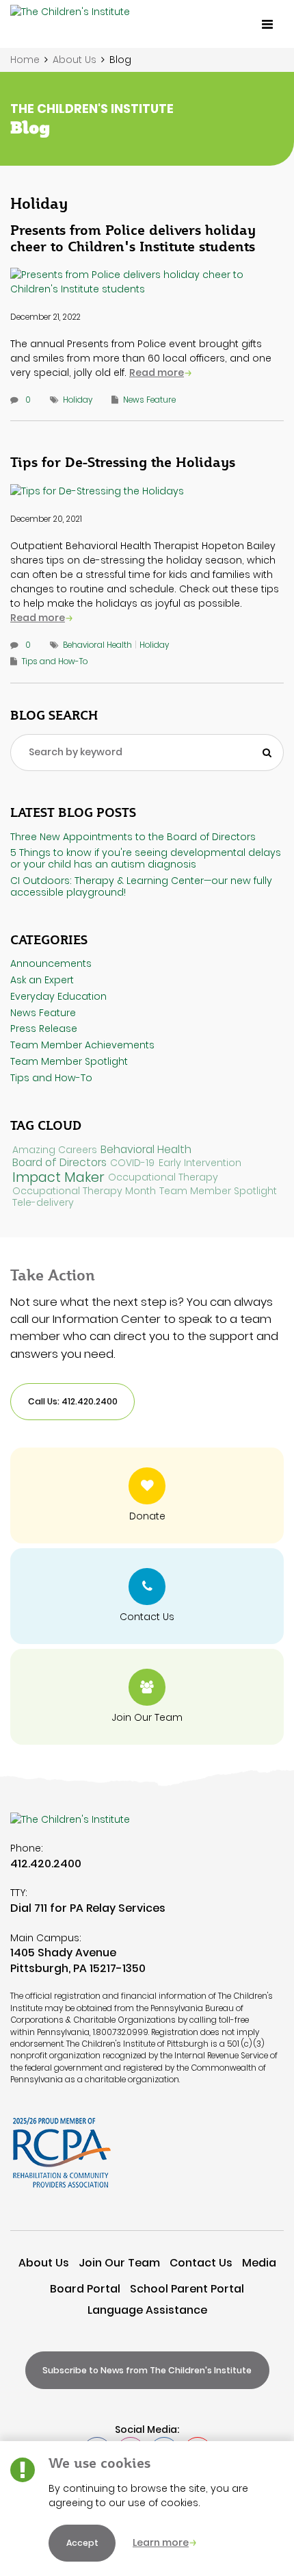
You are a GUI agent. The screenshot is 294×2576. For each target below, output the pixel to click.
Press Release (44, 1028)
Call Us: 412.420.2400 (73, 1401)
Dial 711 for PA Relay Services (88, 1908)
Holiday (78, 400)
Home (25, 60)
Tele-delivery (43, 1203)
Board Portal (85, 2289)
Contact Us (201, 2263)
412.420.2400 (46, 1864)
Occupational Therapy (163, 1177)
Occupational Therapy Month (84, 1191)
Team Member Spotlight (69, 1061)
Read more (157, 372)
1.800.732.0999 (121, 2032)
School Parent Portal (187, 2289)
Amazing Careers (55, 1150)
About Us (75, 60)
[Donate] (147, 1495)
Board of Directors (59, 1163)
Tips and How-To (55, 661)
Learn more (161, 2542)
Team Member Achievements (82, 1045)
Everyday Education (58, 996)
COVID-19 (132, 1163)
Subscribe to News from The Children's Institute (147, 2370)
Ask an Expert (42, 980)
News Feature (149, 400)
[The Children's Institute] (70, 24)
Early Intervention (200, 1163)
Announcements (51, 963)
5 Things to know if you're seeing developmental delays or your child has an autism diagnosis (146, 858)
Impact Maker (58, 1177)
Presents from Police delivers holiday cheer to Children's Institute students (133, 238)
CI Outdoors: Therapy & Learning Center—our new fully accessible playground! (141, 886)
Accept (82, 2543)
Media (259, 2263)
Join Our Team (119, 2263)
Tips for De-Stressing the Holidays (123, 462)
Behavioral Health (97, 645)
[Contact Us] (147, 1596)
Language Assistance (147, 2310)
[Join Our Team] (147, 1697)
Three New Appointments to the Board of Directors (133, 837)
